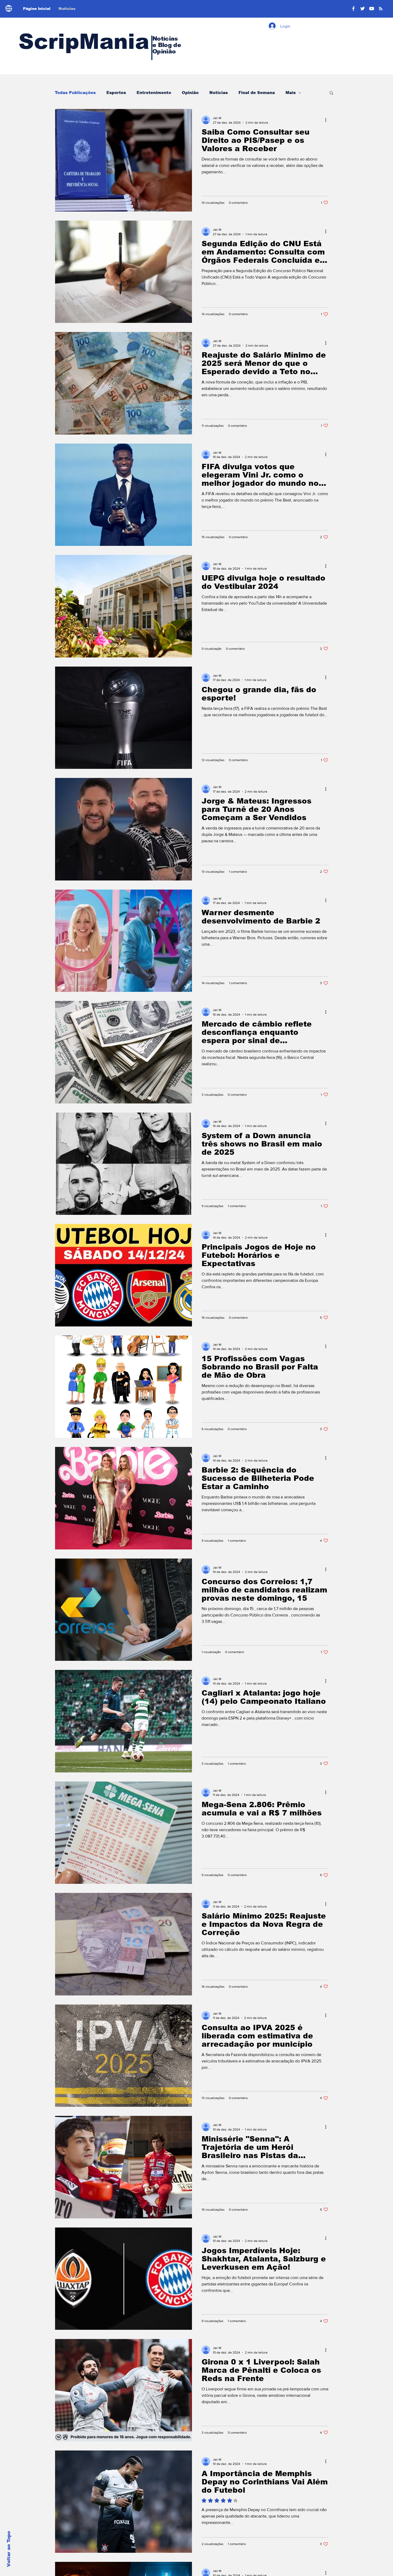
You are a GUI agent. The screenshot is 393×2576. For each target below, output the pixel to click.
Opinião (190, 93)
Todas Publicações (75, 93)
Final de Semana (257, 93)
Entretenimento (154, 93)
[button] (331, 93)
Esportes (116, 93)
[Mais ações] (327, 120)
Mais (291, 93)
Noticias (219, 93)
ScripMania (84, 42)
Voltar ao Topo (9, 2549)
